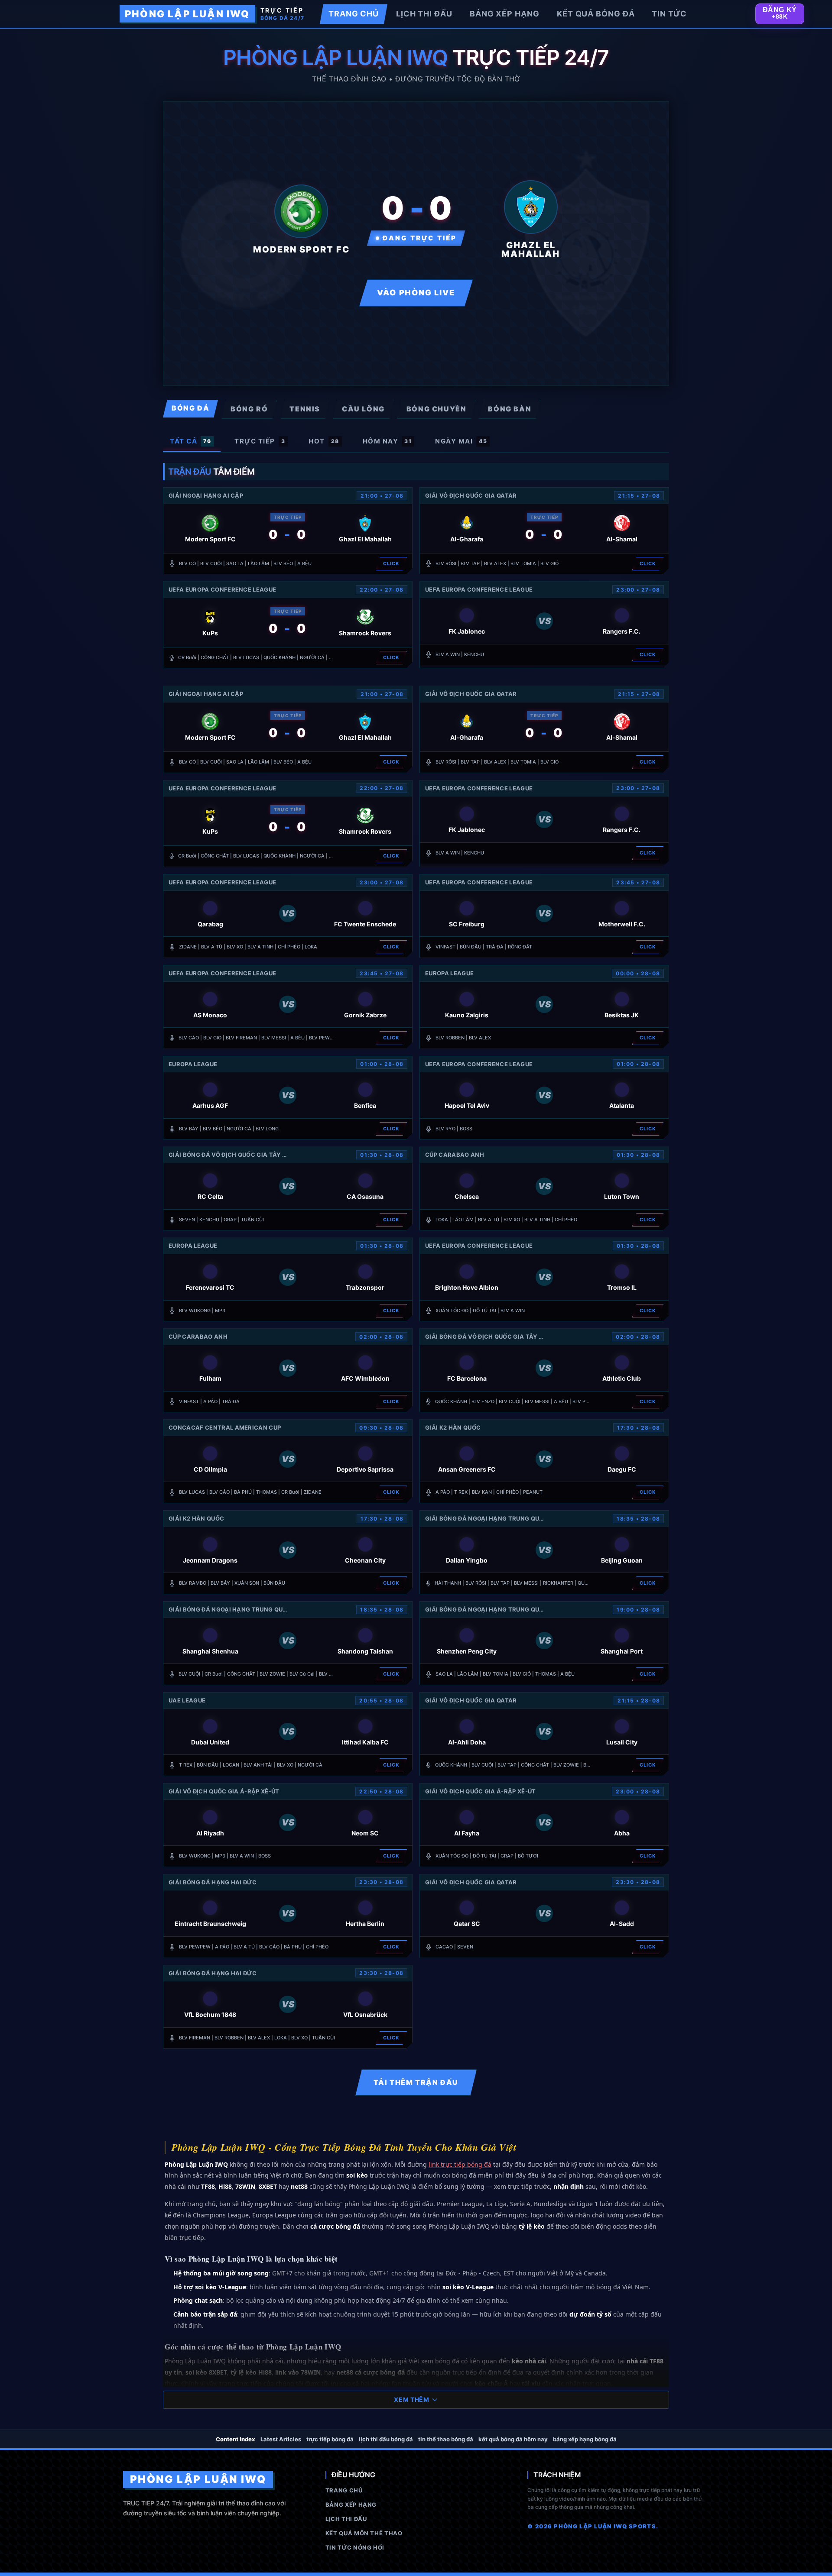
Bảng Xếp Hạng (351, 2505)
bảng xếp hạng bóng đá (585, 2439)
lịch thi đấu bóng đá (386, 2439)
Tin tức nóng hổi (355, 2547)
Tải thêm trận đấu (416, 2082)
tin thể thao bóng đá (446, 2439)
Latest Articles (281, 2439)
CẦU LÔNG (363, 409)
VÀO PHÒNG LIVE (416, 293)
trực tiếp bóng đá (330, 2439)
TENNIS (305, 409)
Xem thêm (412, 2400)
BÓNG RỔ (249, 409)
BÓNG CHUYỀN (437, 409)
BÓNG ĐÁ (190, 408)
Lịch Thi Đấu (346, 2519)
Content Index (236, 2439)
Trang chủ (344, 2490)
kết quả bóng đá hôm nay (513, 2439)
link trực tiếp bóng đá (460, 2164)
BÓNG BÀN (510, 409)
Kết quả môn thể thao (364, 2533)
